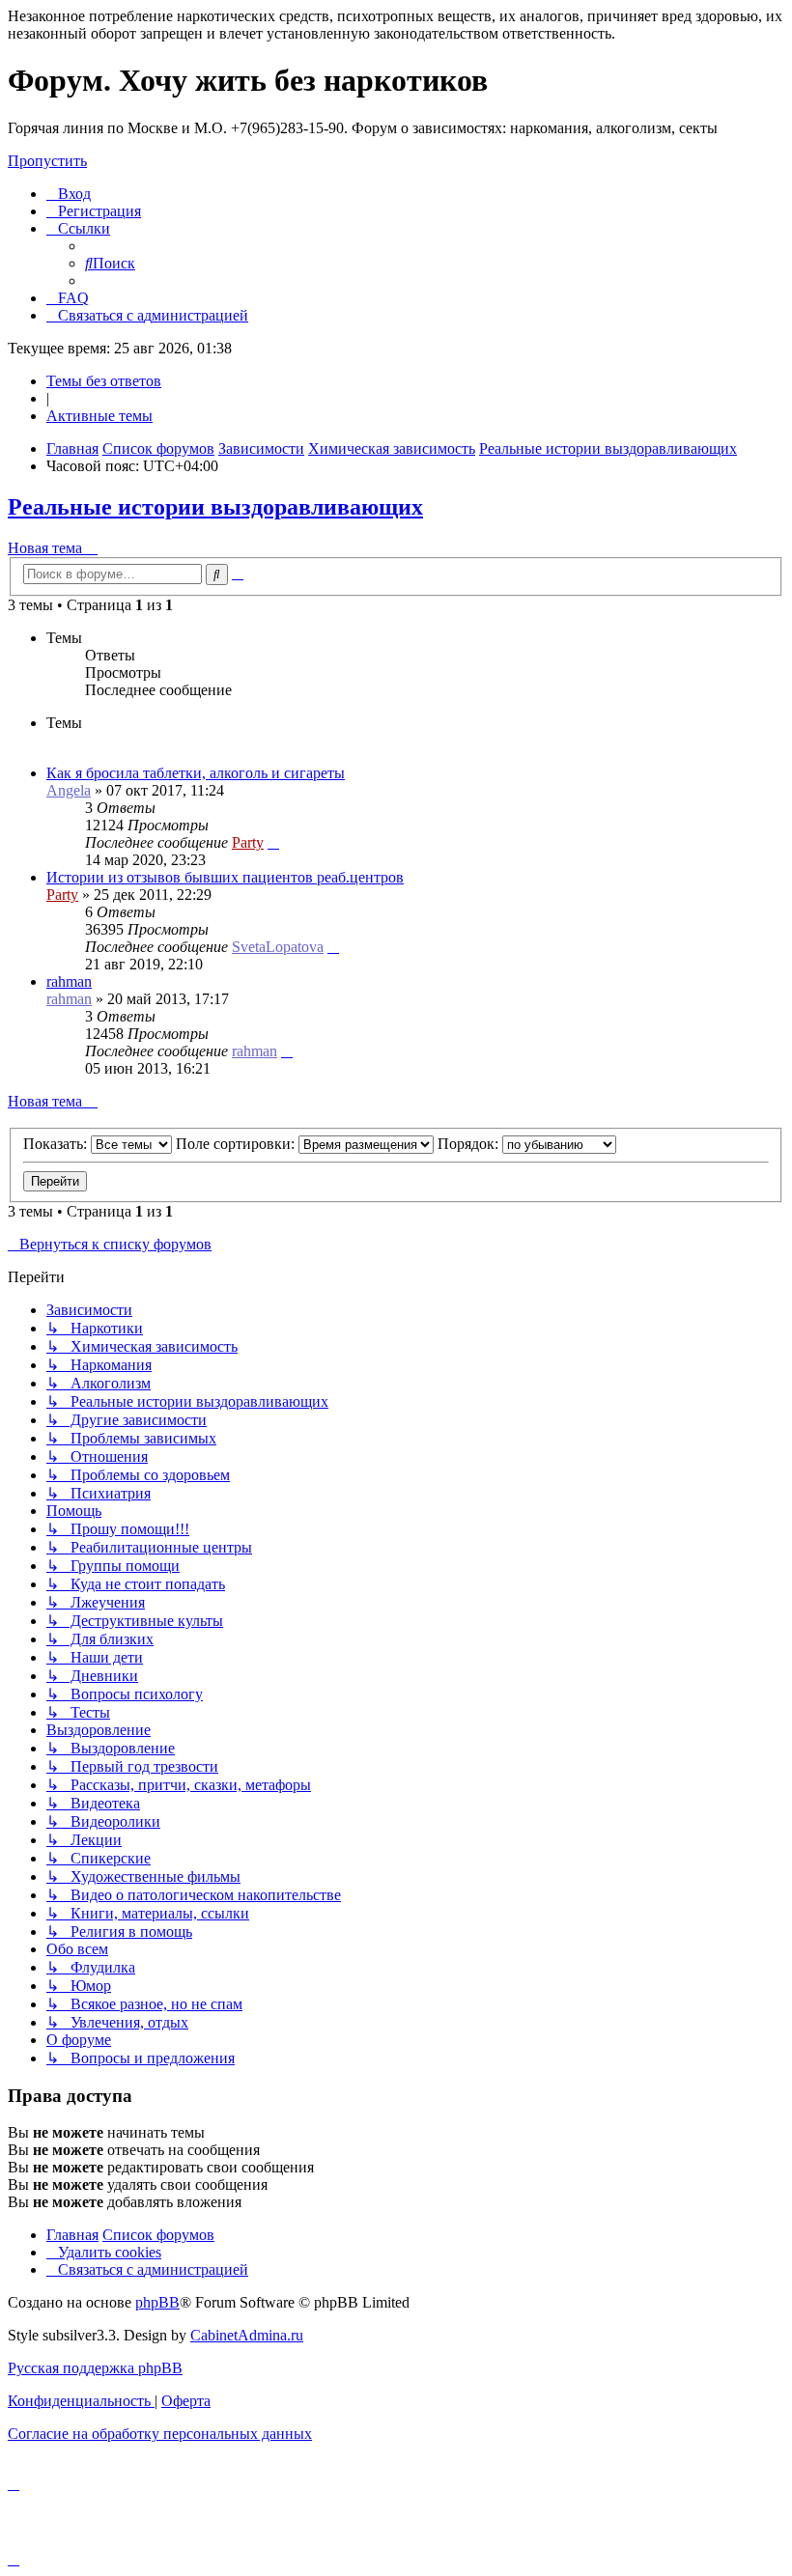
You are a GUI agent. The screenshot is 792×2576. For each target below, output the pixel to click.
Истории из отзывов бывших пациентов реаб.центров (225, 877)
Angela (69, 790)
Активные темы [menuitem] (99, 416)
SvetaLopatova (278, 947)
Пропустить (47, 161)
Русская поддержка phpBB (95, 2368)
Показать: (57, 1144)
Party (248, 842)
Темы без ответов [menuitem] (104, 381)
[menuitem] (69, 194)
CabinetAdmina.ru (247, 2335)
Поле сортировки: (237, 1144)
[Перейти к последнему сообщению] (273, 842)
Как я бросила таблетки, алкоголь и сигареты (196, 773)
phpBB (157, 2302)
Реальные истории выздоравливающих (215, 507)
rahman (69, 981)
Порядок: (470, 1144)
